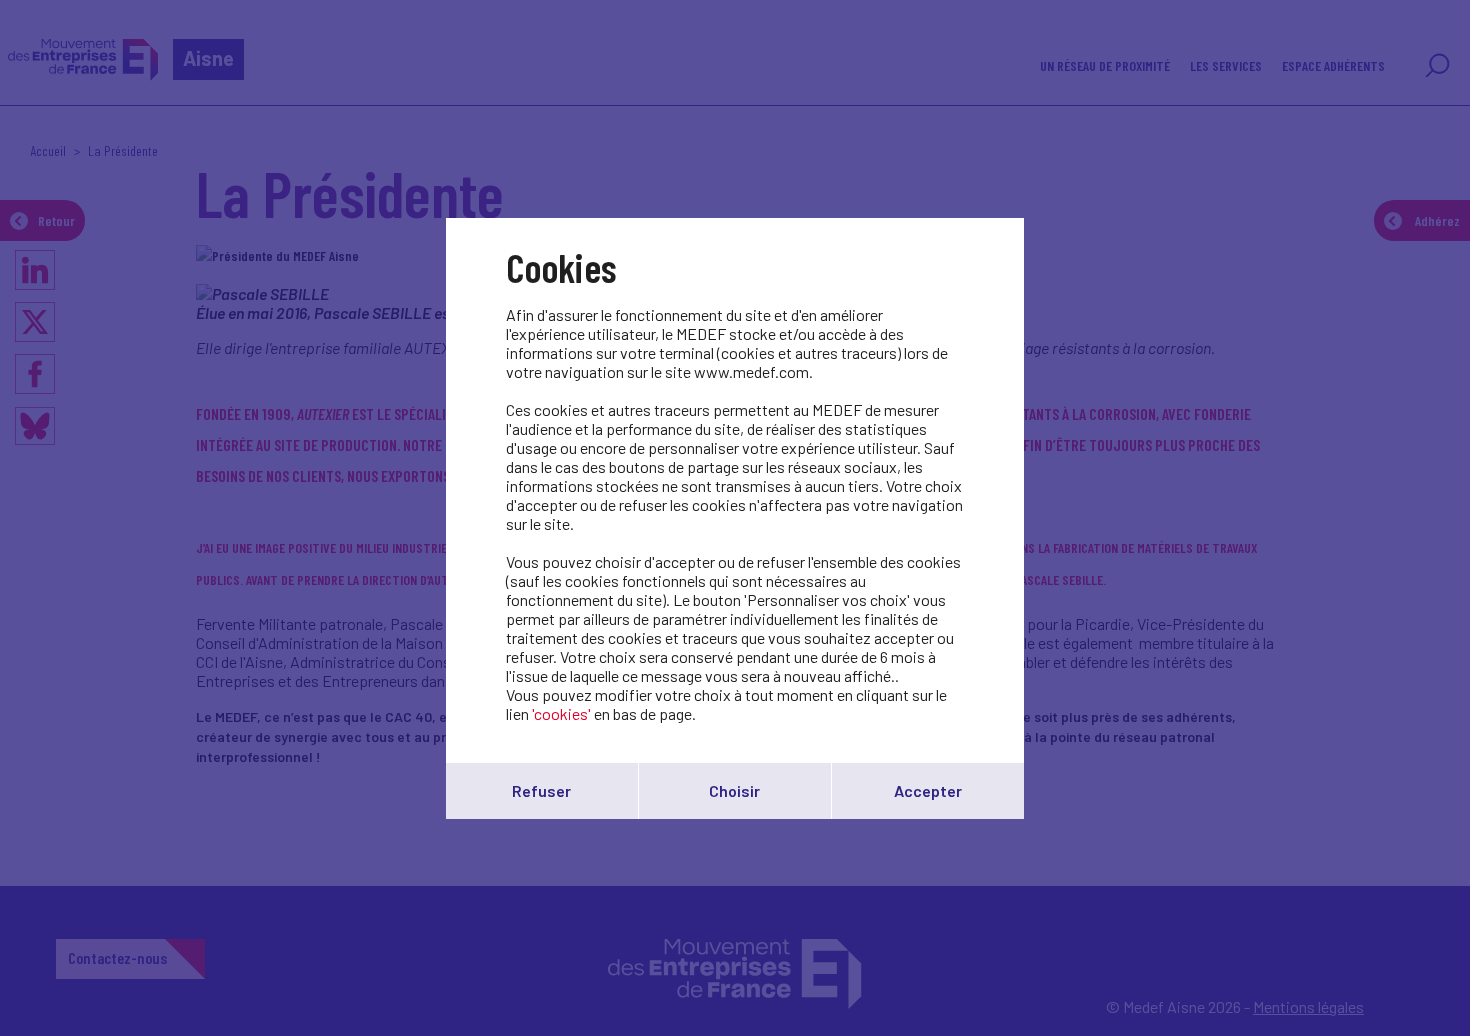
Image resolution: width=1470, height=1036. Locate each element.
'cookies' (561, 713)
